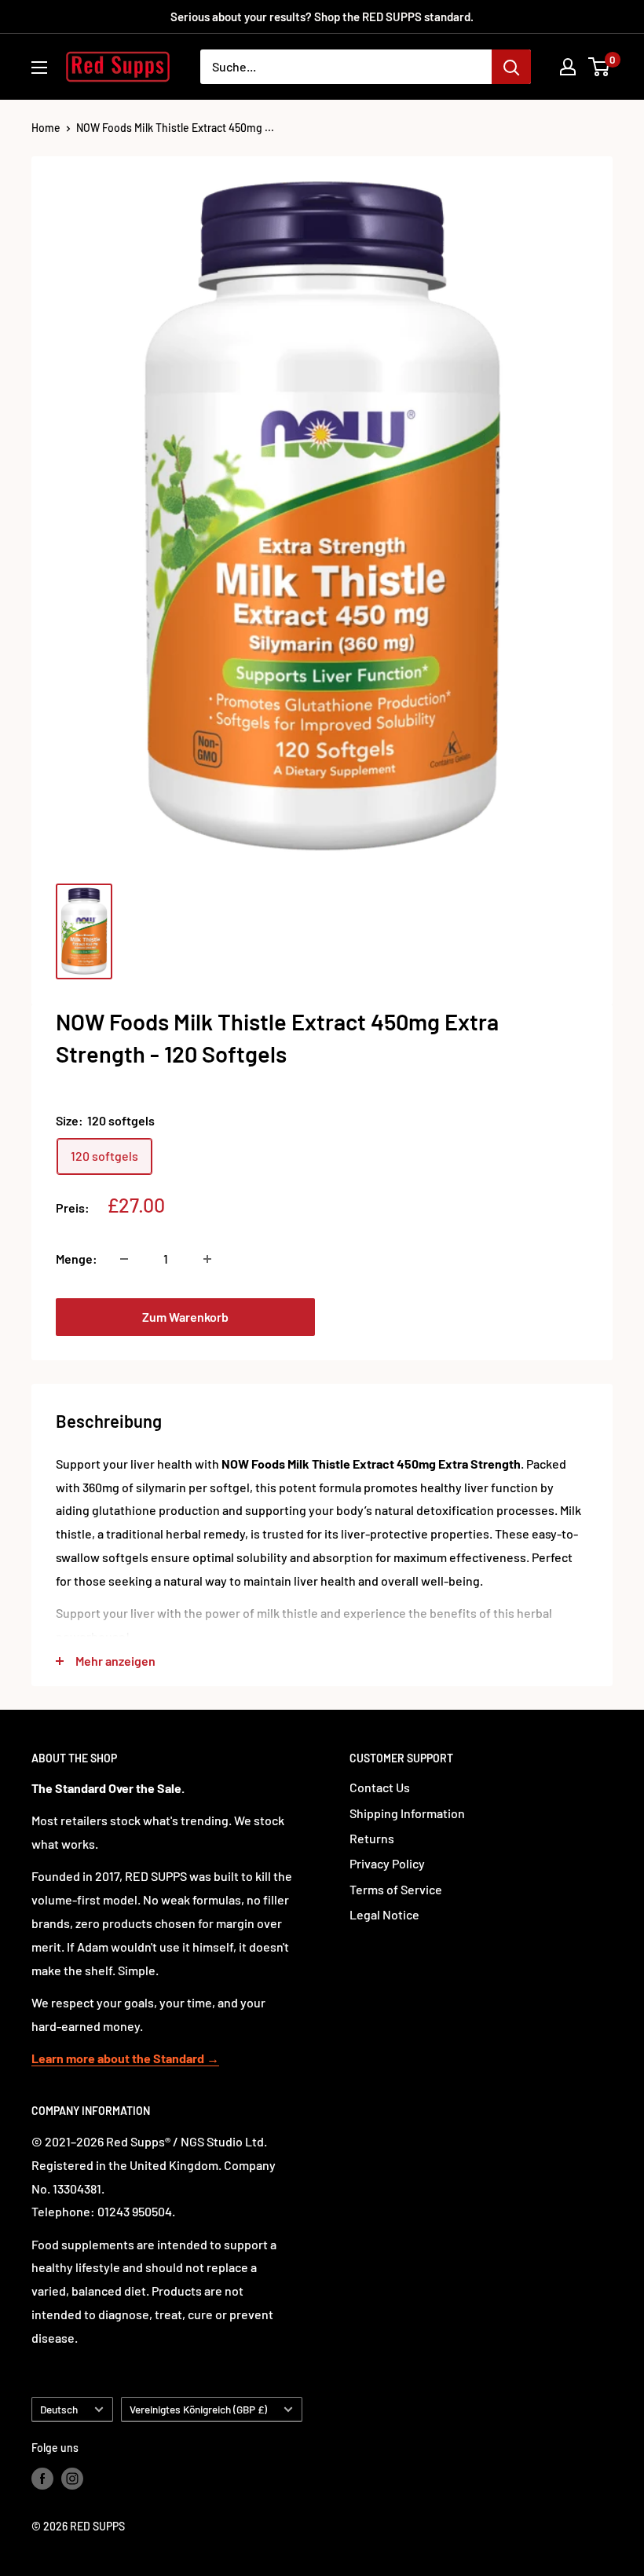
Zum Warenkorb (185, 1317)
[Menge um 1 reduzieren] (124, 1259)
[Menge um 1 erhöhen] (207, 1259)
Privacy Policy (387, 1863)
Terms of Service (396, 1889)
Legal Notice (384, 1914)
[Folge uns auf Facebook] (42, 2478)
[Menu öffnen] (39, 68)
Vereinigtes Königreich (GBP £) (198, 2409)
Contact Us (380, 1787)
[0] (600, 67)
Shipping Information (407, 1813)
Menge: (77, 1259)
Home (46, 128)
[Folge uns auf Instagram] (72, 2478)
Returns (372, 1838)
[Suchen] (511, 67)
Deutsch (59, 2409)
